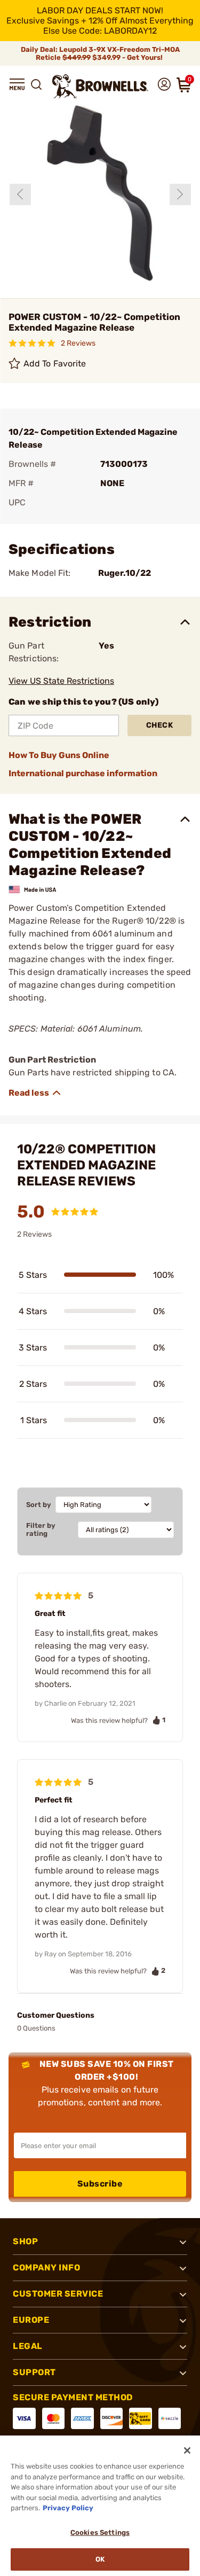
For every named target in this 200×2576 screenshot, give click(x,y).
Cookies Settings (100, 2532)
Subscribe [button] (100, 2184)
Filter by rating (41, 1529)
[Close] (187, 2450)
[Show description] (35, 1093)
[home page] (100, 86)
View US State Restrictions (61, 681)
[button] (17, 84)
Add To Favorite (55, 364)
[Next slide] (180, 194)
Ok (100, 2559)
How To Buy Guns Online (59, 755)
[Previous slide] (20, 194)
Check (160, 725)
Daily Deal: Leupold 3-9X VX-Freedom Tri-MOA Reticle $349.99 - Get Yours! (100, 53)
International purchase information (83, 773)
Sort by (39, 1505)
